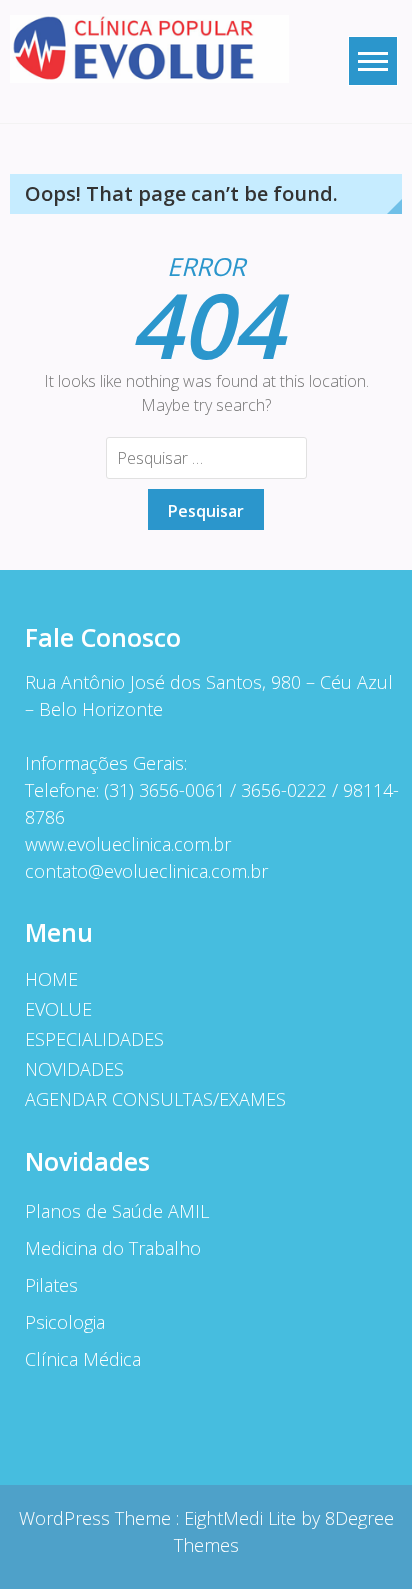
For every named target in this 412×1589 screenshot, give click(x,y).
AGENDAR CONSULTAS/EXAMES (155, 1099)
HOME (51, 979)
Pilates (51, 1285)
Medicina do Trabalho (113, 1248)
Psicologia (65, 1322)
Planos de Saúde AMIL (117, 1211)
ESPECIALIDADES (94, 1039)
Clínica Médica (83, 1359)
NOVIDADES (74, 1069)
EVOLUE (58, 1009)
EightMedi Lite (242, 1518)
